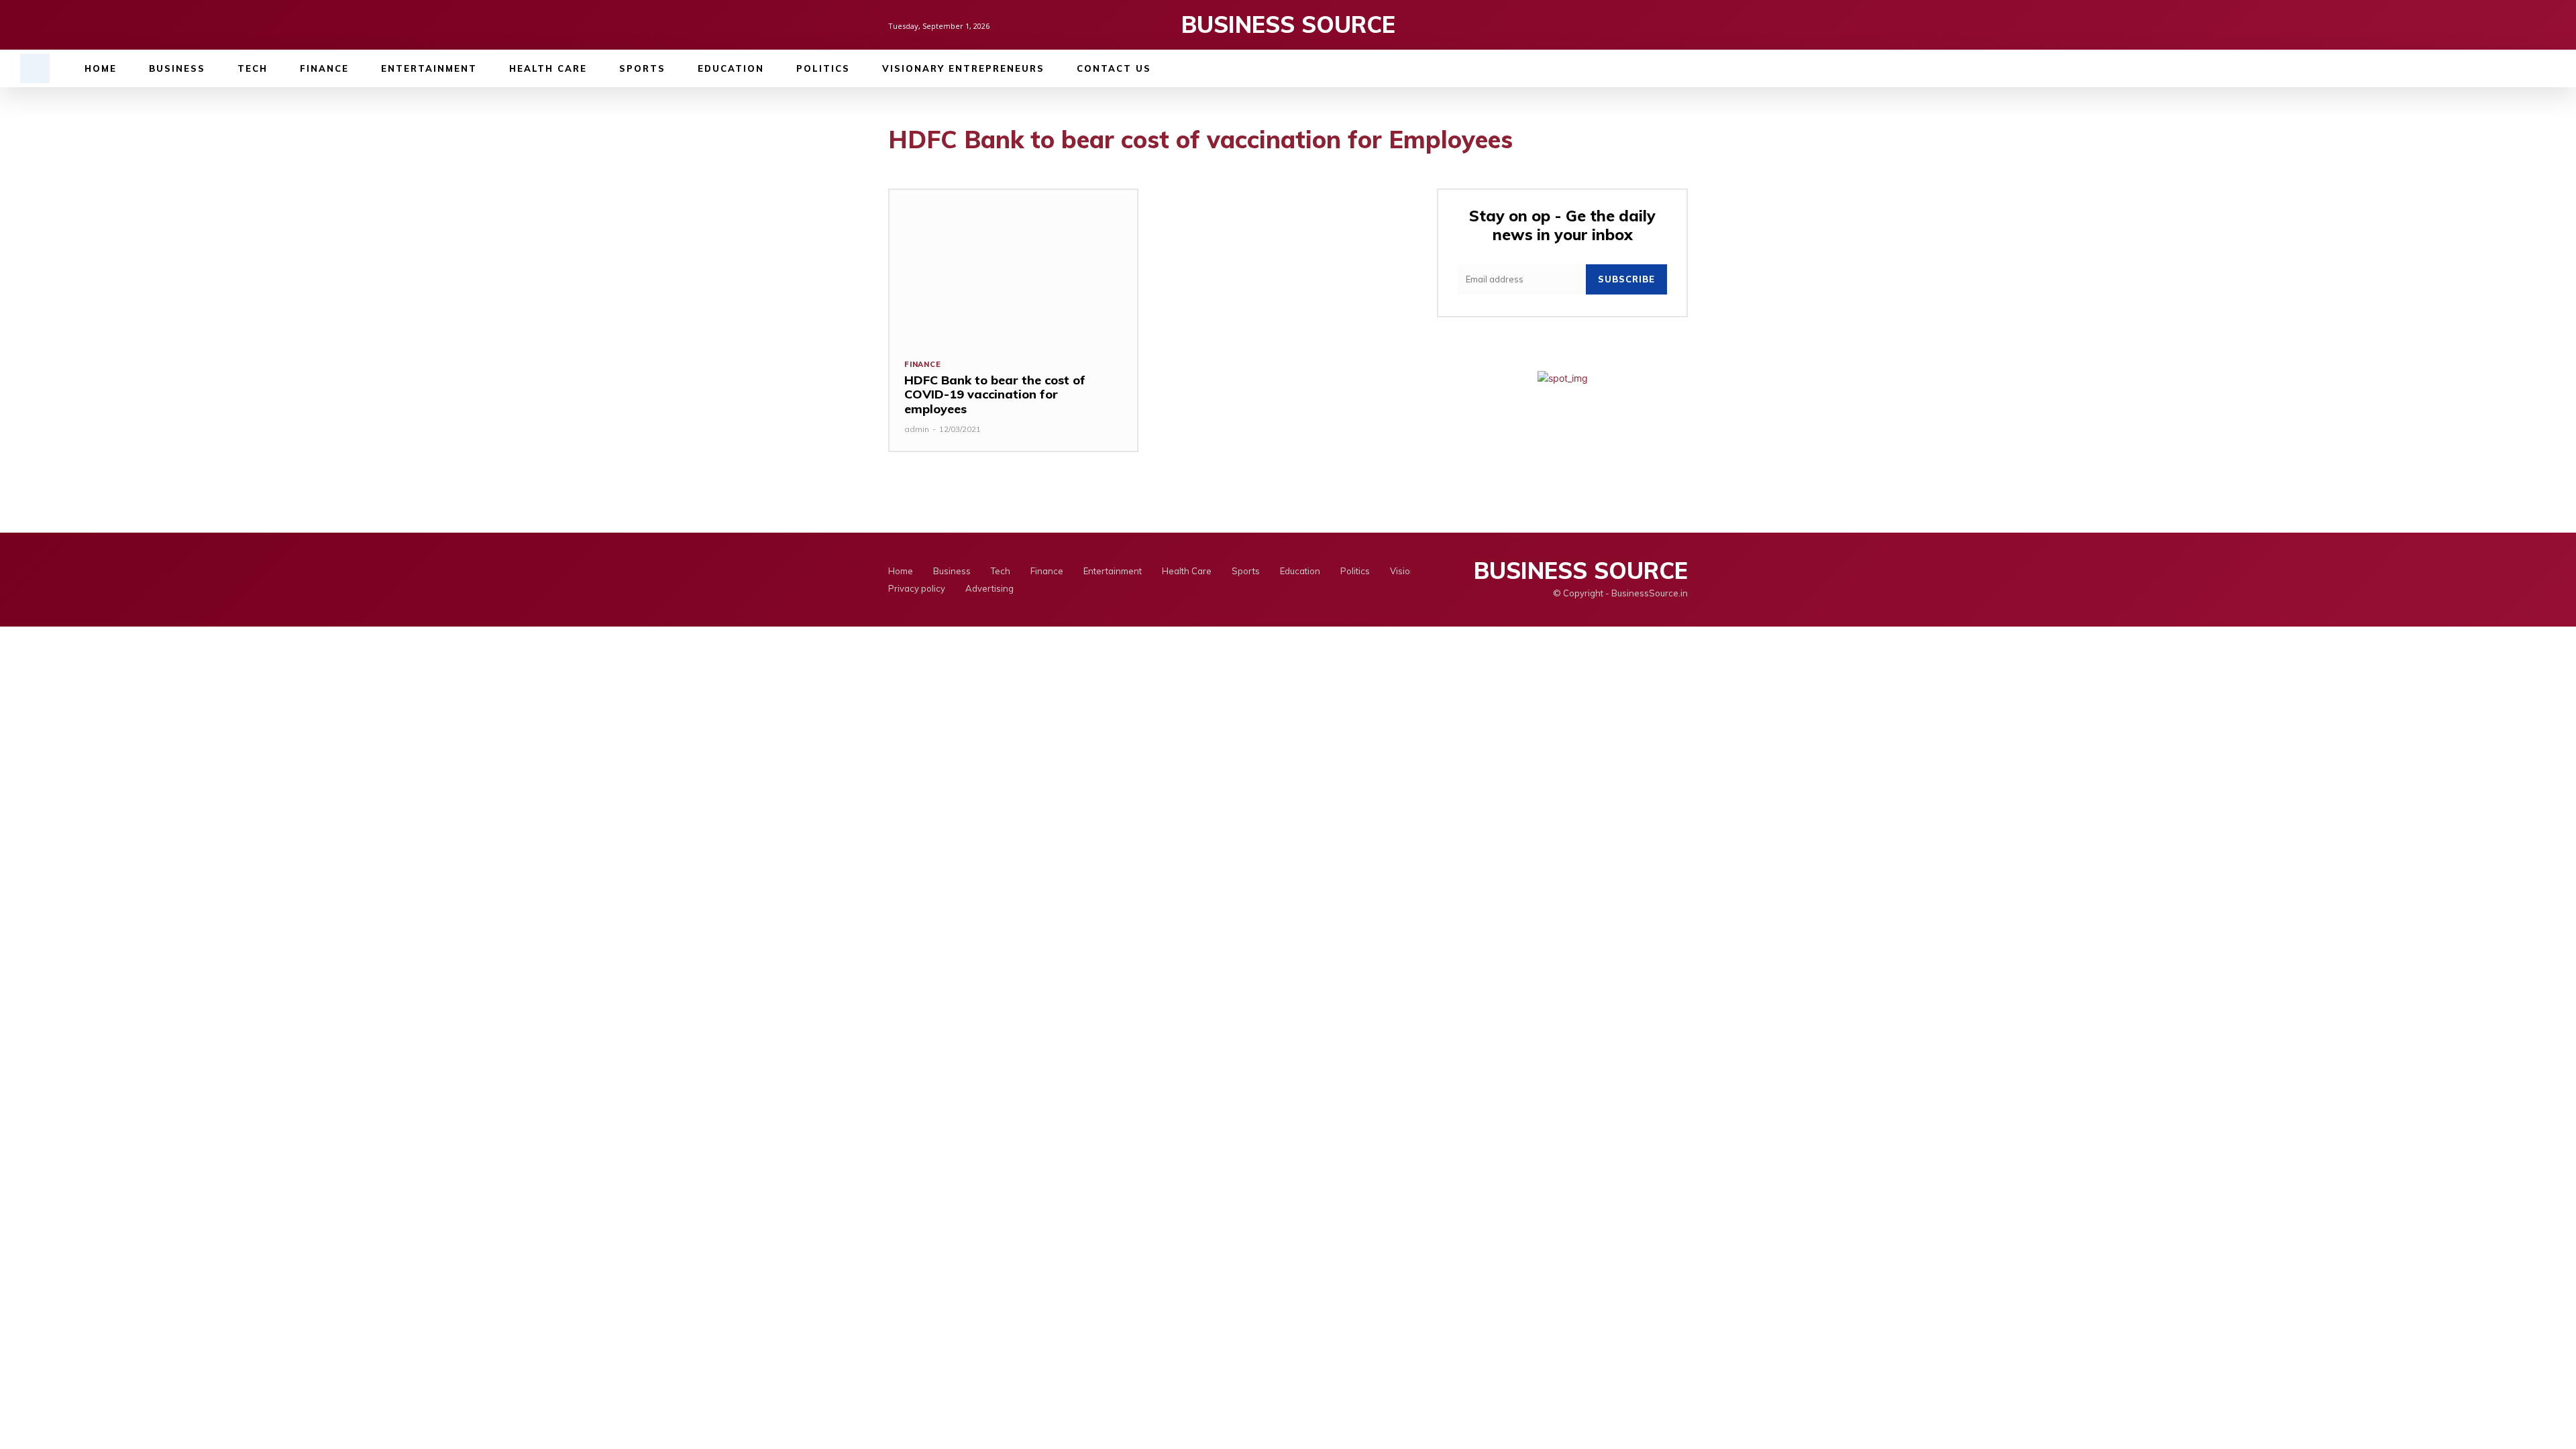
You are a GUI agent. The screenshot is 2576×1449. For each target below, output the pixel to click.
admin (917, 429)
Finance (923, 365)
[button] (35, 68)
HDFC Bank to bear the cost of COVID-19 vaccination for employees (995, 394)
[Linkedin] (1680, 25)
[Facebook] (1634, 25)
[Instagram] (1657, 25)
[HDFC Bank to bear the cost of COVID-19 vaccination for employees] (1013, 267)
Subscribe (1626, 279)
